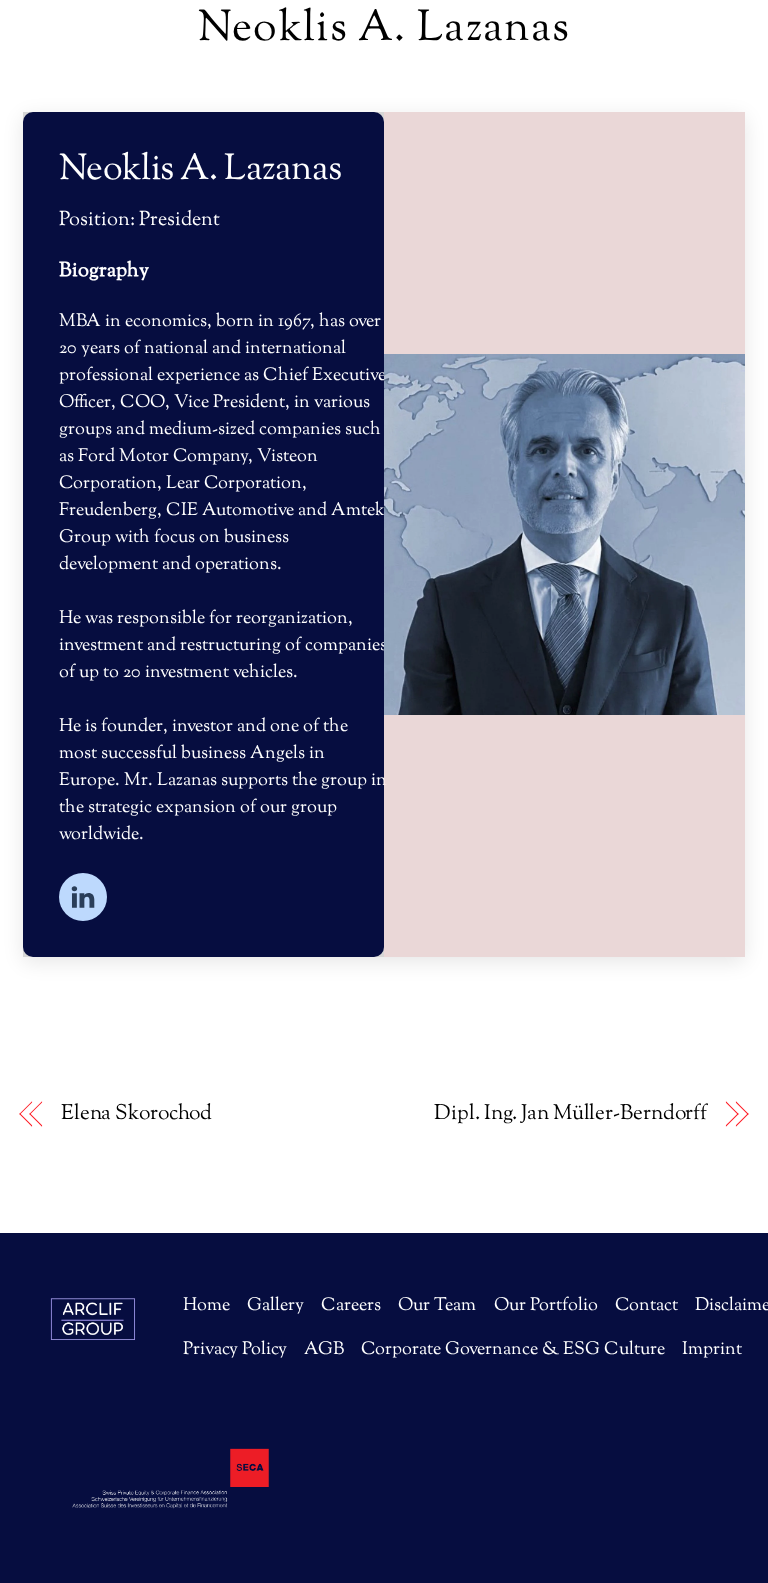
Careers (351, 1306)
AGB (324, 1350)
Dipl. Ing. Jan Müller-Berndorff (570, 1114)
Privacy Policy (235, 1350)
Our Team (437, 1306)
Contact (646, 1306)
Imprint (712, 1350)
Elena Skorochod (136, 1114)
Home (206, 1306)
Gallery (275, 1306)
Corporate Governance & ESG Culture (513, 1350)
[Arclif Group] (93, 1380)
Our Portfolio (546, 1306)
